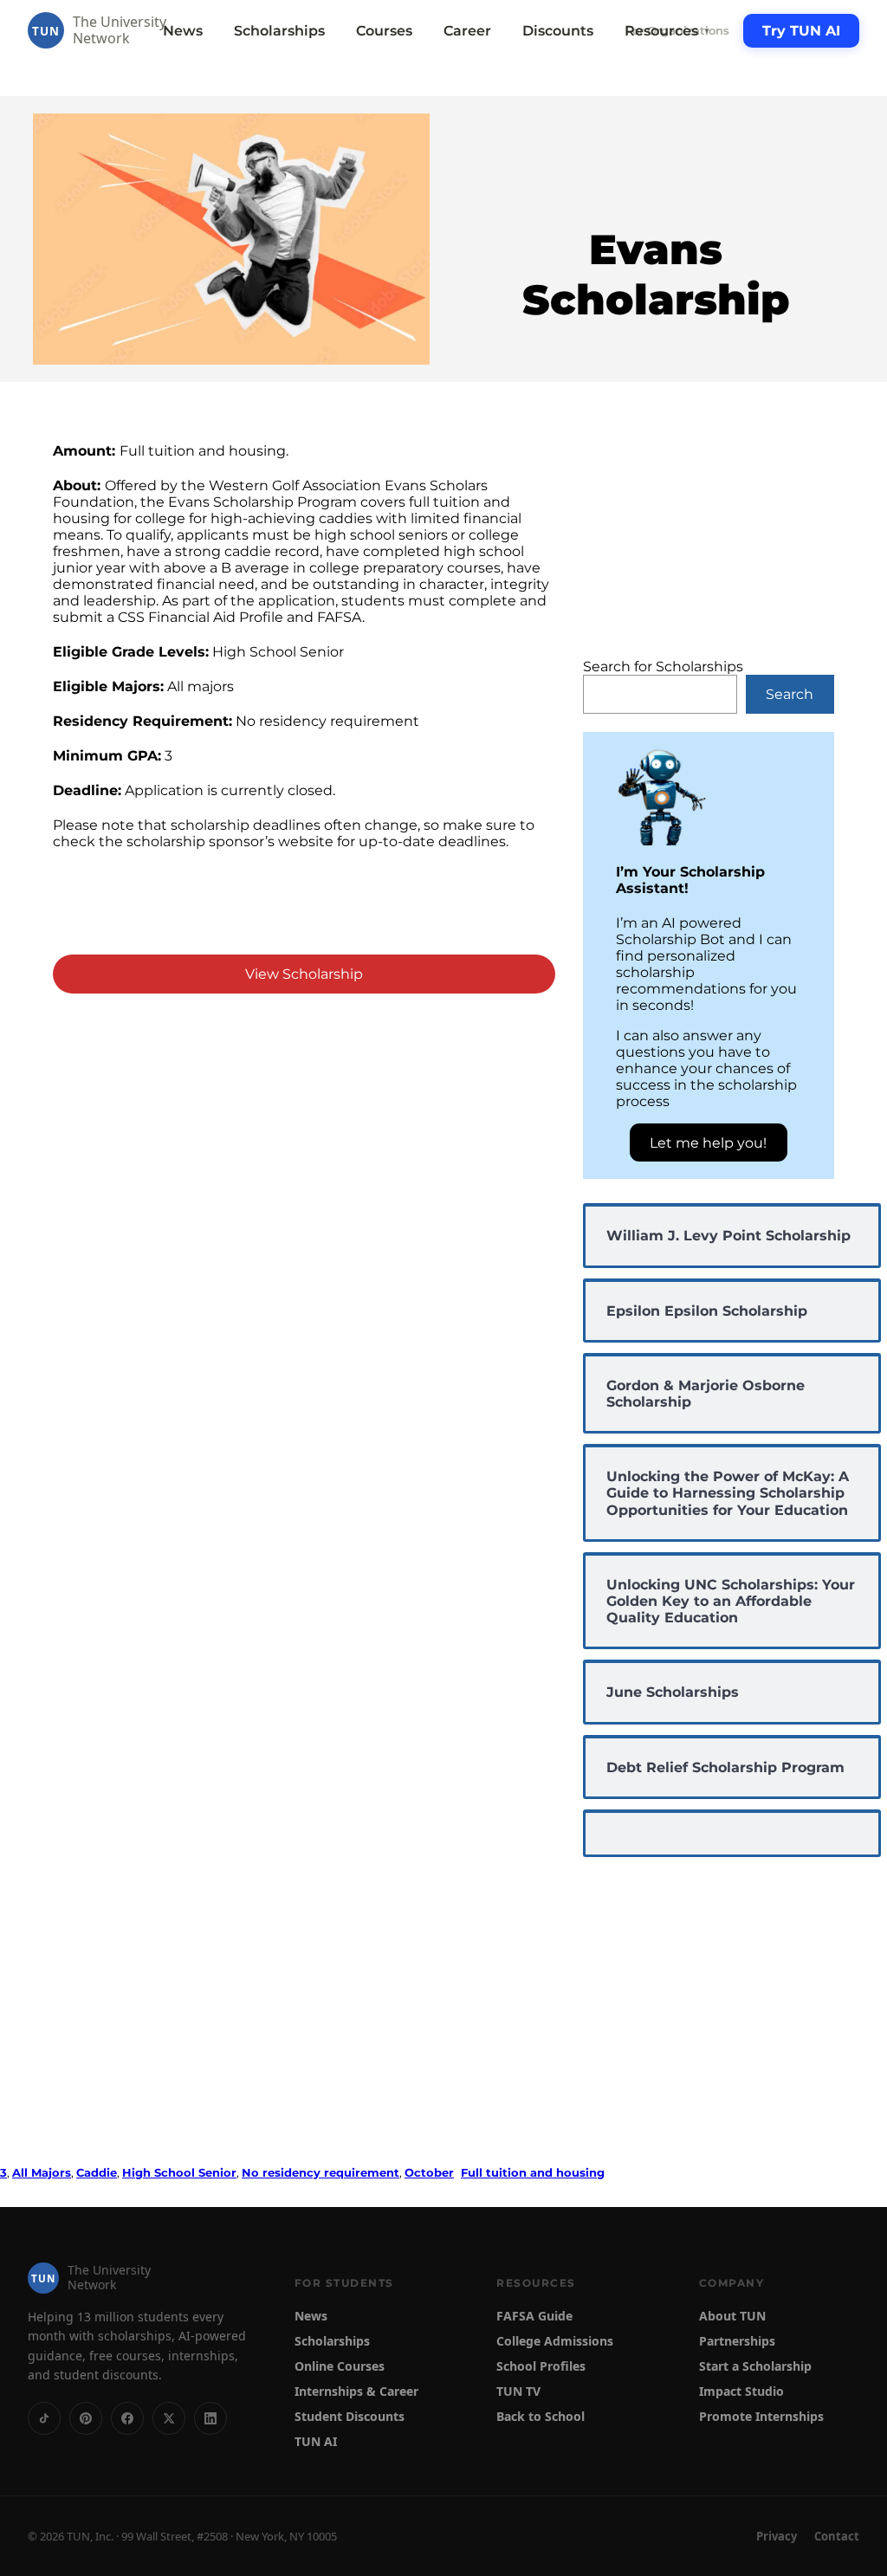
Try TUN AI (801, 31)
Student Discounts (350, 2416)
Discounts (558, 31)
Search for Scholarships (663, 667)
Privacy (777, 2536)
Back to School (541, 2416)
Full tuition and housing (533, 2172)
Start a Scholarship (755, 2366)
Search (790, 694)
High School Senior (179, 2172)
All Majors (42, 2172)
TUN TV (518, 2391)
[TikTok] (44, 2418)
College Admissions (555, 2341)
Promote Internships (761, 2416)
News (183, 31)
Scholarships (279, 31)
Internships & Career (356, 2391)
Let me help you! (708, 1143)
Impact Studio (741, 2391)
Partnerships (737, 2341)
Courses (384, 31)
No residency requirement (320, 2172)
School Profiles (541, 2366)
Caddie (97, 2172)
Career (467, 31)
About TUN (732, 2316)
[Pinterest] (86, 2418)
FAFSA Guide (534, 2316)
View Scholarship (304, 974)
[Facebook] (127, 2418)
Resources (668, 31)
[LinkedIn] (210, 2418)
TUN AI (316, 2441)
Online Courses (340, 2366)
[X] (169, 2418)
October (429, 2172)
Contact (837, 2536)
